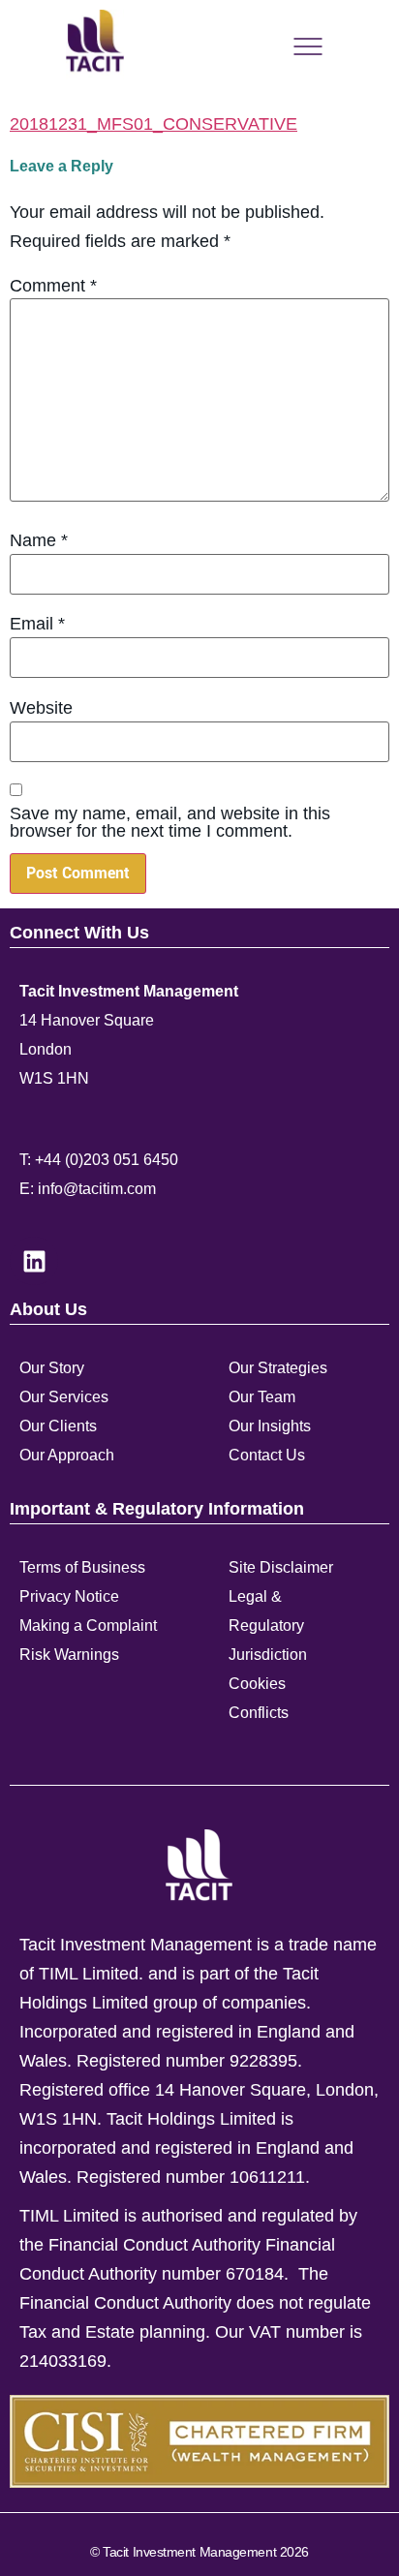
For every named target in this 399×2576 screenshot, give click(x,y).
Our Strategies (278, 1368)
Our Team (262, 1397)
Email (37, 624)
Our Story (52, 1368)
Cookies (257, 1684)
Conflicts (259, 1713)
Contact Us (267, 1455)
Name (39, 540)
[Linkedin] (34, 1261)
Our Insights (270, 1426)
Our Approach (67, 1455)
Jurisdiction (268, 1655)
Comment (53, 286)
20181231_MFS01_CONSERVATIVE (153, 124)
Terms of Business (82, 1567)
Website (41, 708)
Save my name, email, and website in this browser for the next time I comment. (170, 822)
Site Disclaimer (281, 1567)
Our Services (64, 1397)
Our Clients (58, 1426)
